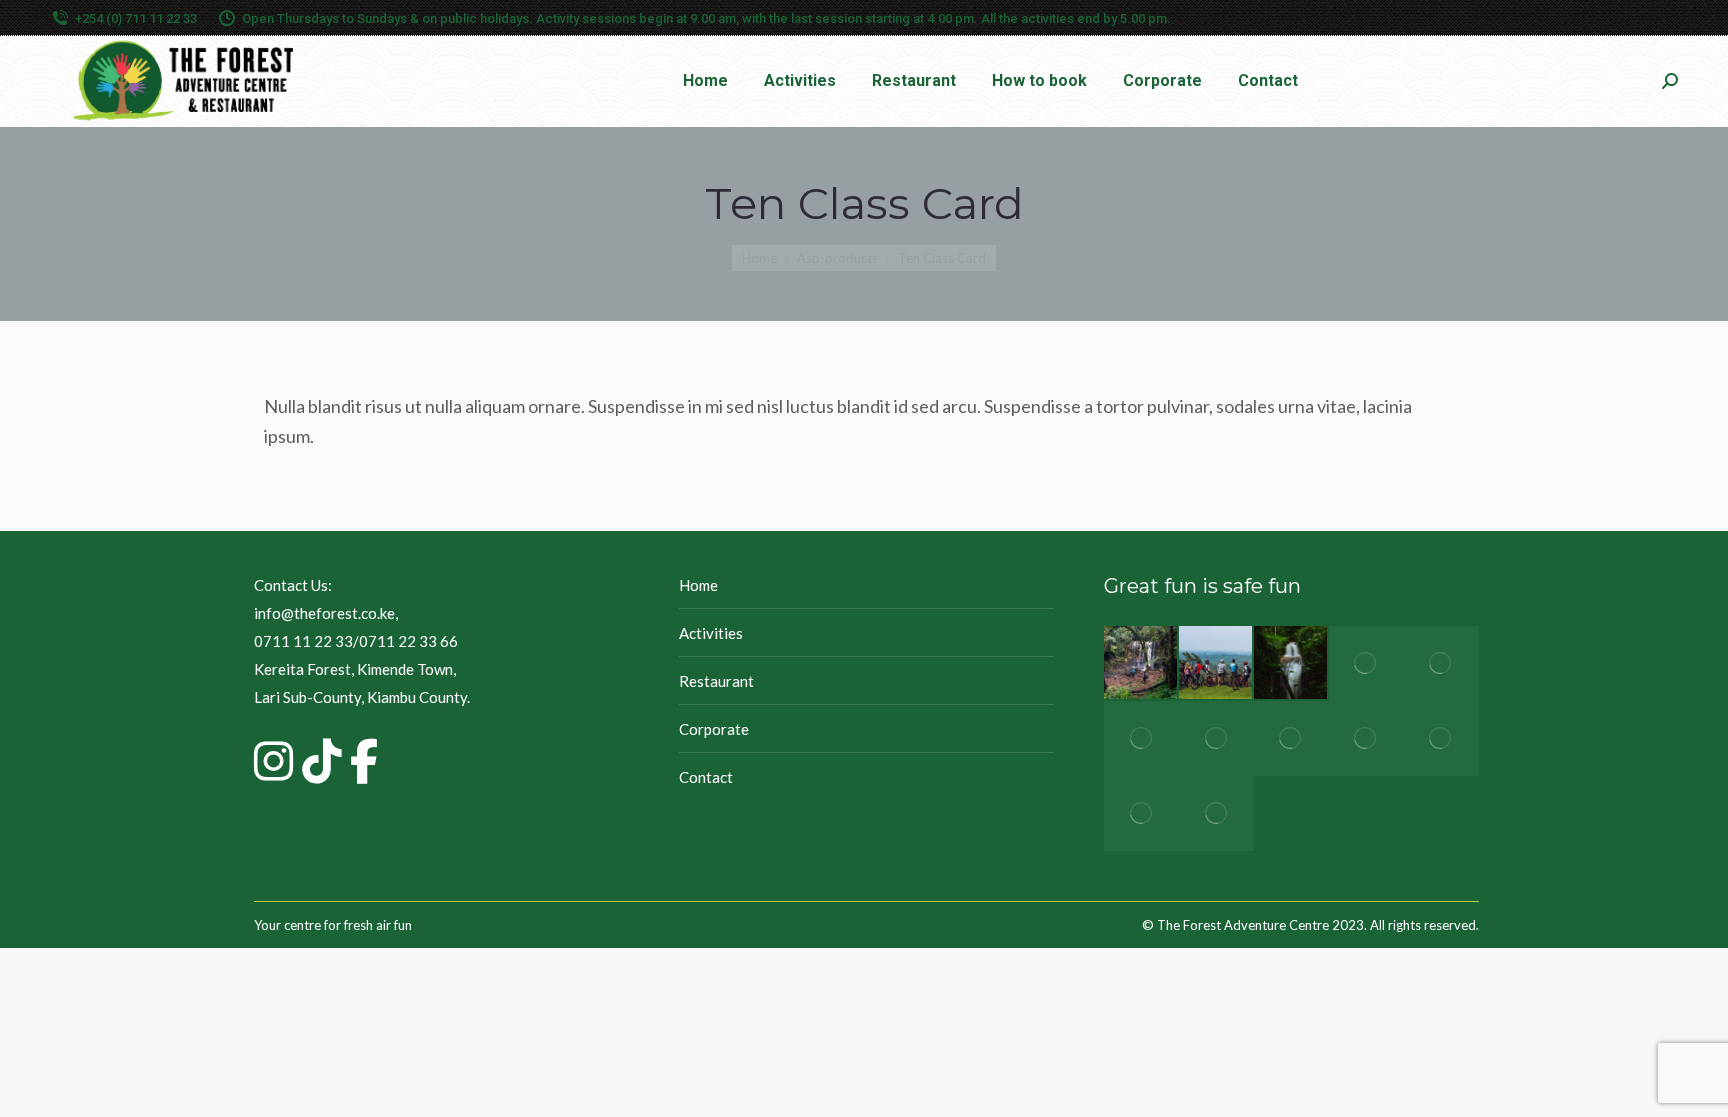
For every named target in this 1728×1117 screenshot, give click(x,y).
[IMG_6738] (1141, 738)
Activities (711, 633)
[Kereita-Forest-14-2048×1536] (1141, 663)
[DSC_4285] (1366, 663)
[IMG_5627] (1216, 738)
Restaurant (716, 681)
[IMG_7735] (1366, 738)
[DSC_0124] (1441, 663)
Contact (706, 777)
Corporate (714, 729)
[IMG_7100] (1216, 813)
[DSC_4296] (1291, 663)
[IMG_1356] (1291, 738)
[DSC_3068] (1441, 738)
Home (698, 585)
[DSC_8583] (1216, 663)
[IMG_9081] (1141, 813)
